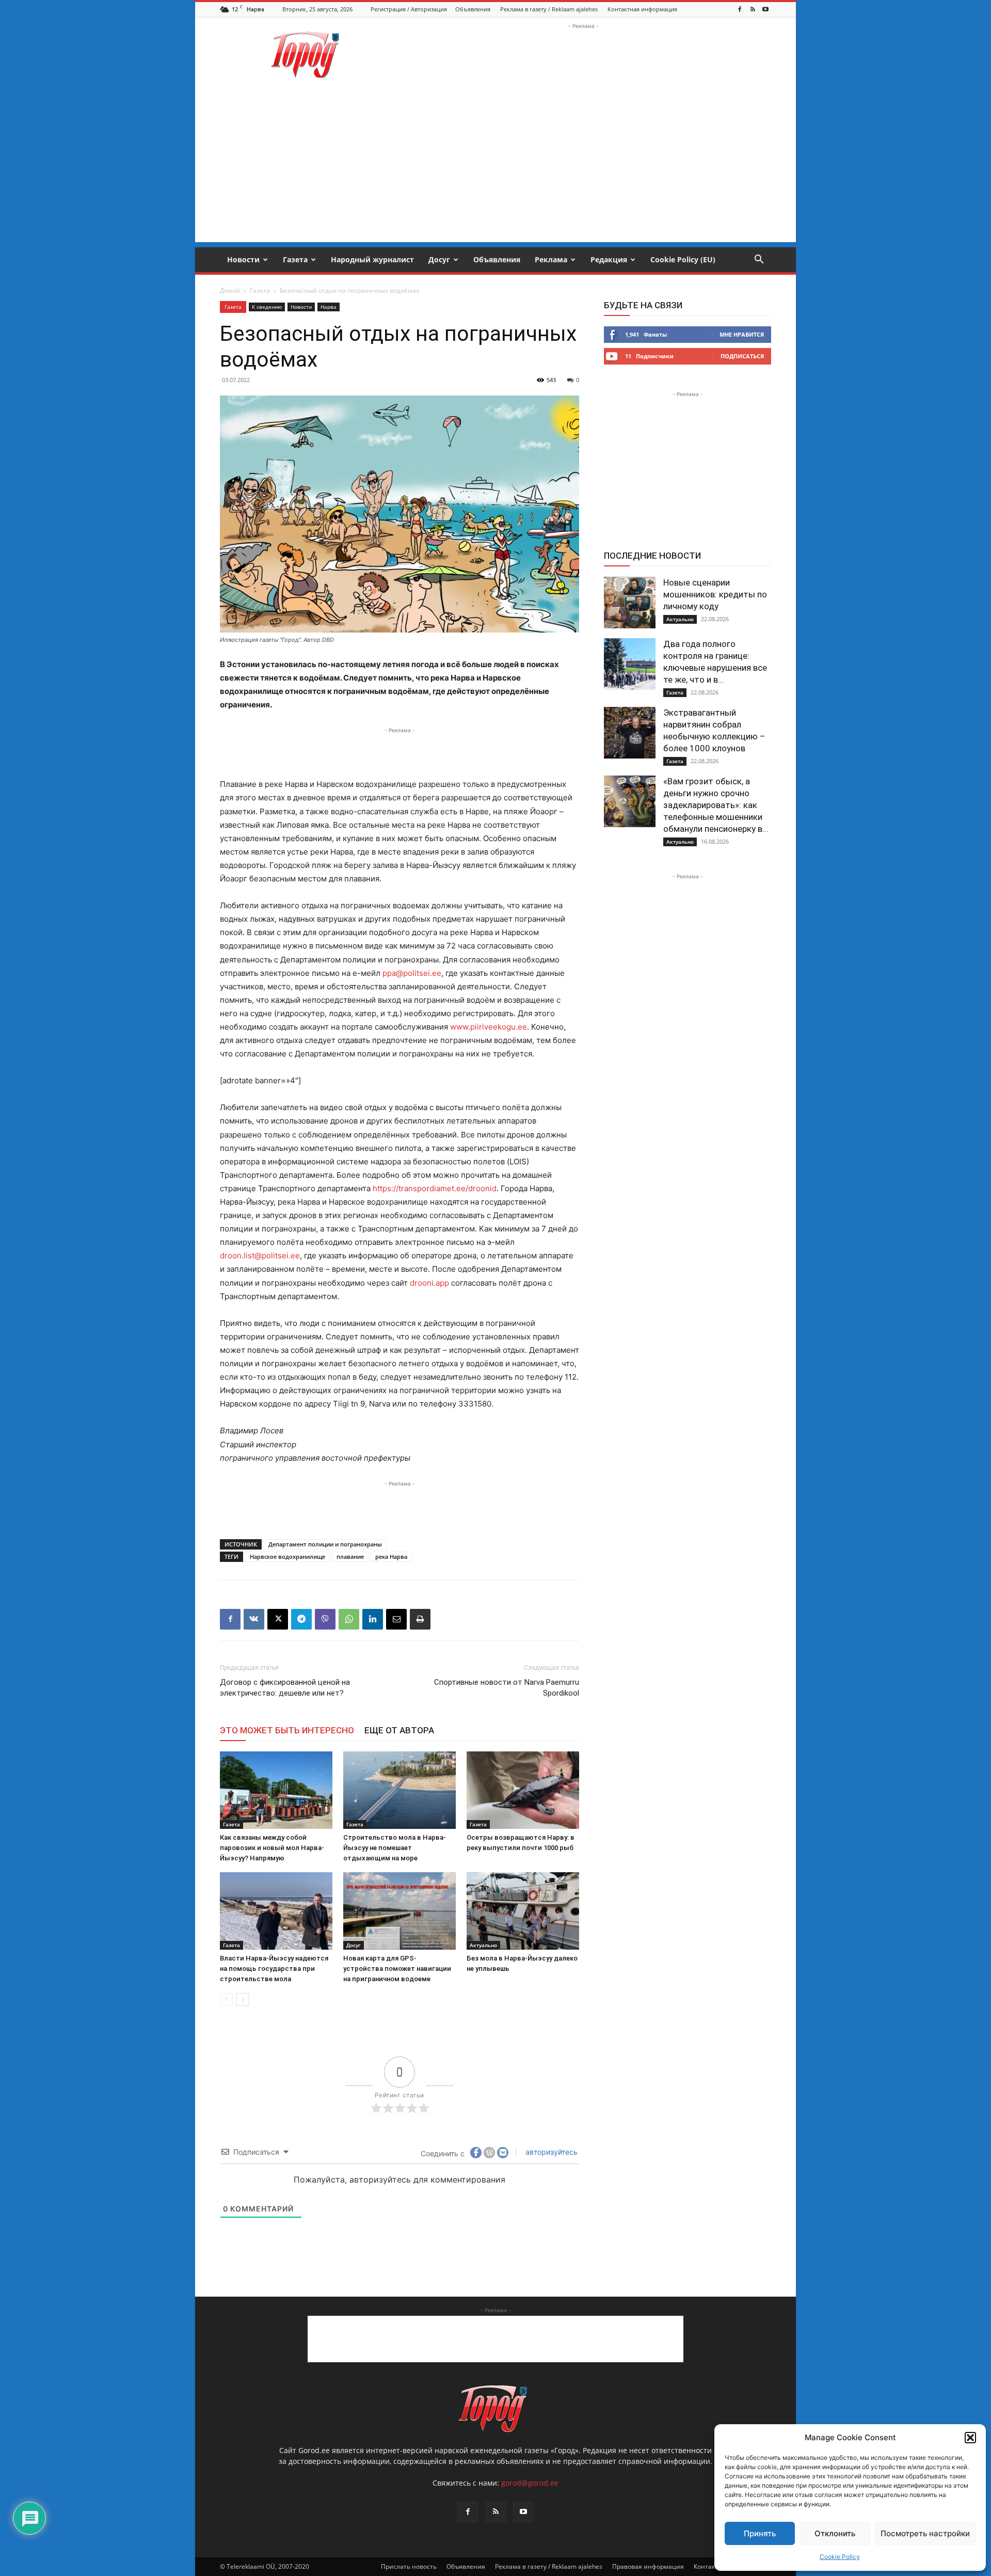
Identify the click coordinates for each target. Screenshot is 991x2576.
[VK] (254, 1619)
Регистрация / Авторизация (409, 9)
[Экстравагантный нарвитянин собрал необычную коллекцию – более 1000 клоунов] (630, 733)
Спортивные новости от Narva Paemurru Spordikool (507, 1688)
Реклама (551, 259)
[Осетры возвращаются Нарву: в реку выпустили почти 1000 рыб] (523, 1790)
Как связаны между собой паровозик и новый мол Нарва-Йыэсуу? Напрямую (272, 1848)
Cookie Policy (840, 2557)
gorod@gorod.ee (530, 2483)
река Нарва (391, 1556)
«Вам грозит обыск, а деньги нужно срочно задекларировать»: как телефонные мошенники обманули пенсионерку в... (716, 805)
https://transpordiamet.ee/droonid (435, 1188)
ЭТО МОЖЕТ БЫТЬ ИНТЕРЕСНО (287, 1730)
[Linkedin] (373, 1619)
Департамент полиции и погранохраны (325, 1544)
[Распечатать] (420, 1619)
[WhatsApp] (349, 1619)
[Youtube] (765, 9)
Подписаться (742, 356)
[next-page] (243, 2000)
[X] (278, 1619)
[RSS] (753, 9)
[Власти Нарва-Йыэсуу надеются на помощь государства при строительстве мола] (276, 1911)
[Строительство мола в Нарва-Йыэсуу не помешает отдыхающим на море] (399, 1790)
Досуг (439, 259)
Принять (760, 2533)
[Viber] (325, 1619)
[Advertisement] (583, 55)
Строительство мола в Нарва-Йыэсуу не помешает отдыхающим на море (395, 1848)
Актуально (483, 1945)
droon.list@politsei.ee (260, 1255)
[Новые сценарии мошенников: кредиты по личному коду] (630, 603)
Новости (243, 259)
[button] (970, 2438)
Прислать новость (409, 2566)
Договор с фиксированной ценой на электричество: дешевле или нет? (285, 1688)
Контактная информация (642, 9)
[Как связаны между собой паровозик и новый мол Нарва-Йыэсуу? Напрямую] (276, 1790)
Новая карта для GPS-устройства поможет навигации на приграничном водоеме (397, 1969)
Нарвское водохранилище (287, 1556)
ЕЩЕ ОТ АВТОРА (399, 1730)
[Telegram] (301, 1619)
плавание (350, 1556)
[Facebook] (740, 9)
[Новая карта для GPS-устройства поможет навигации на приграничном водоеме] (399, 1911)
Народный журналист (372, 259)
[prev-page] (226, 2000)
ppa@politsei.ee (412, 973)
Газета (295, 259)
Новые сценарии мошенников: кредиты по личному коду (715, 594)
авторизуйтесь (550, 2152)
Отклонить (835, 2533)
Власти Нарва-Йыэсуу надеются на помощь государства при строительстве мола (274, 1969)
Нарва (329, 307)
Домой (230, 290)
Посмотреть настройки (925, 2533)
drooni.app (429, 1283)
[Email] (396, 1619)
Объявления (473, 9)
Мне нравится (742, 334)
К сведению (267, 307)
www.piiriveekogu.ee (489, 1027)
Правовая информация (648, 2566)
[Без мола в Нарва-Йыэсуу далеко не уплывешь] (523, 1911)
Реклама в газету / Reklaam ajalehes (549, 9)
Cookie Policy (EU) (683, 259)
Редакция (609, 259)
